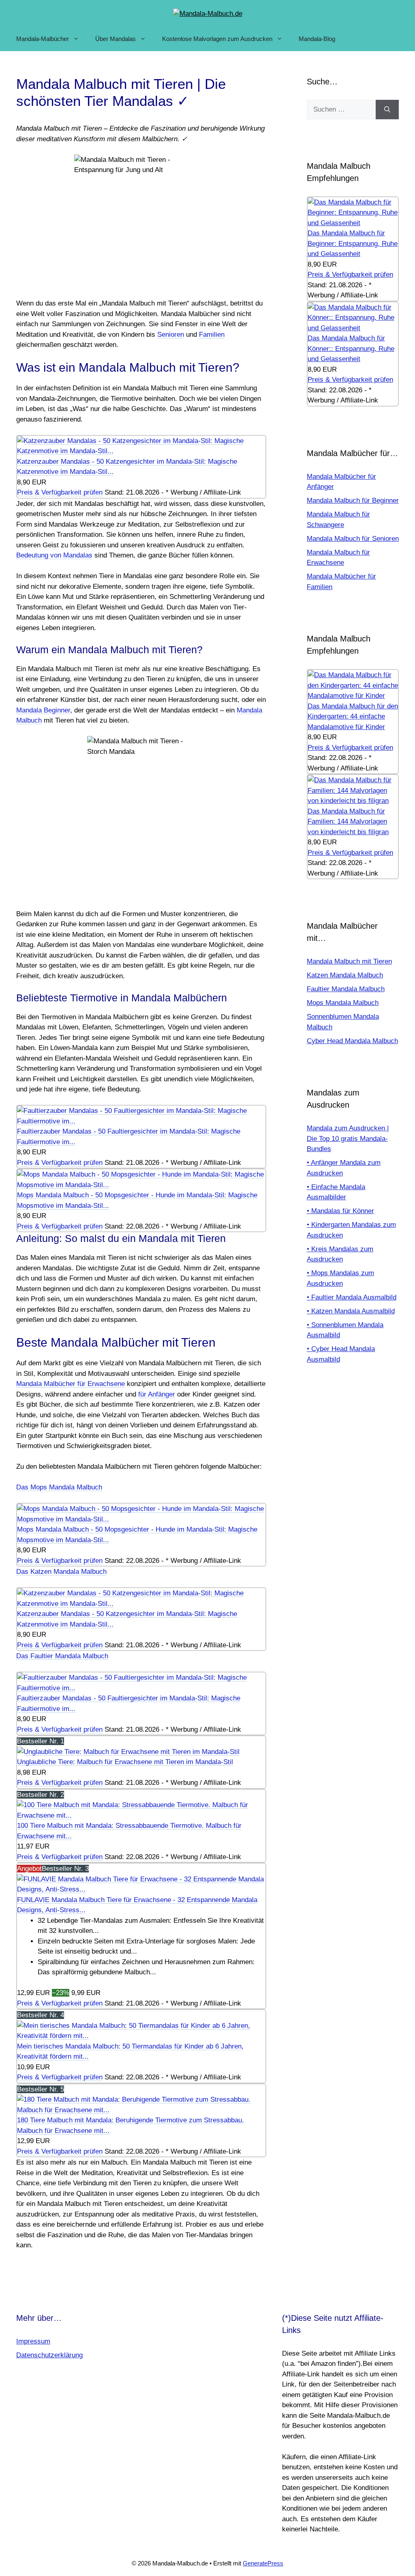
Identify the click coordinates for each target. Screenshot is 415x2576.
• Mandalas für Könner (340, 1211)
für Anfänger (157, 1394)
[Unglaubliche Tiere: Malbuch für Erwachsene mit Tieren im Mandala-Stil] (128, 1752)
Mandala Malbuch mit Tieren (349, 961)
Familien (212, 335)
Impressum (33, 2341)
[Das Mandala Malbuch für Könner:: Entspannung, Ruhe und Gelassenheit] (353, 328)
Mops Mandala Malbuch (343, 1003)
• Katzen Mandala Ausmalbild (351, 1311)
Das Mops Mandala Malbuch (59, 1487)
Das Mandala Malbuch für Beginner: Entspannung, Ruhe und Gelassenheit (353, 243)
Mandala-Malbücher (43, 39)
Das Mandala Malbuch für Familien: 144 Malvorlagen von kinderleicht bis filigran (348, 822)
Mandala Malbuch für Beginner (353, 500)
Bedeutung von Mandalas (54, 555)
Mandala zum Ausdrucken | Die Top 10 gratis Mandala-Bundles (348, 1138)
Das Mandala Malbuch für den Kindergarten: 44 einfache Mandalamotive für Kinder (353, 717)
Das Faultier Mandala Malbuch (62, 1656)
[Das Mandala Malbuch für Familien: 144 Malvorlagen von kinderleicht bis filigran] (353, 801)
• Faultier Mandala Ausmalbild (352, 1297)
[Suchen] (387, 110)
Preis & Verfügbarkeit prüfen (60, 492)
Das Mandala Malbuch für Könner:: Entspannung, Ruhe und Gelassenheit (351, 349)
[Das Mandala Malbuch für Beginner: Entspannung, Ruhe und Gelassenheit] (353, 223)
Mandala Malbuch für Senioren (353, 539)
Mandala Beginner (43, 710)
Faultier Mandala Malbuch (346, 989)
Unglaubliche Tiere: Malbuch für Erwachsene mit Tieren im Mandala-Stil (125, 1762)
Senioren (171, 335)
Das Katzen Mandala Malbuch (61, 1572)
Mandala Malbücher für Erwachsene (71, 1384)
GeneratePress (263, 2563)
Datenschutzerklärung (49, 2355)
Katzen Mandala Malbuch (345, 975)
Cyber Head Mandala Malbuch (352, 1041)
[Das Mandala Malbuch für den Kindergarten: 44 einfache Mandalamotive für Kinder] (353, 696)
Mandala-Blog (317, 39)
